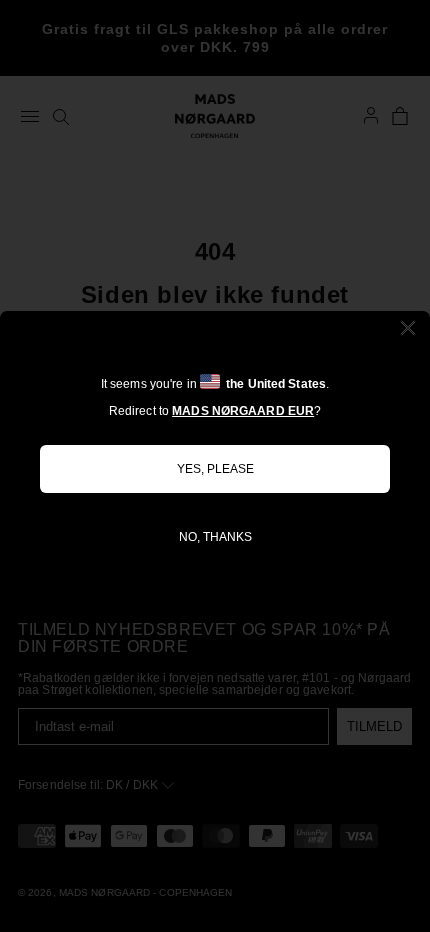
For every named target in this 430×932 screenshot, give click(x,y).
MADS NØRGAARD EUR (243, 411)
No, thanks (215, 537)
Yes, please (215, 469)
